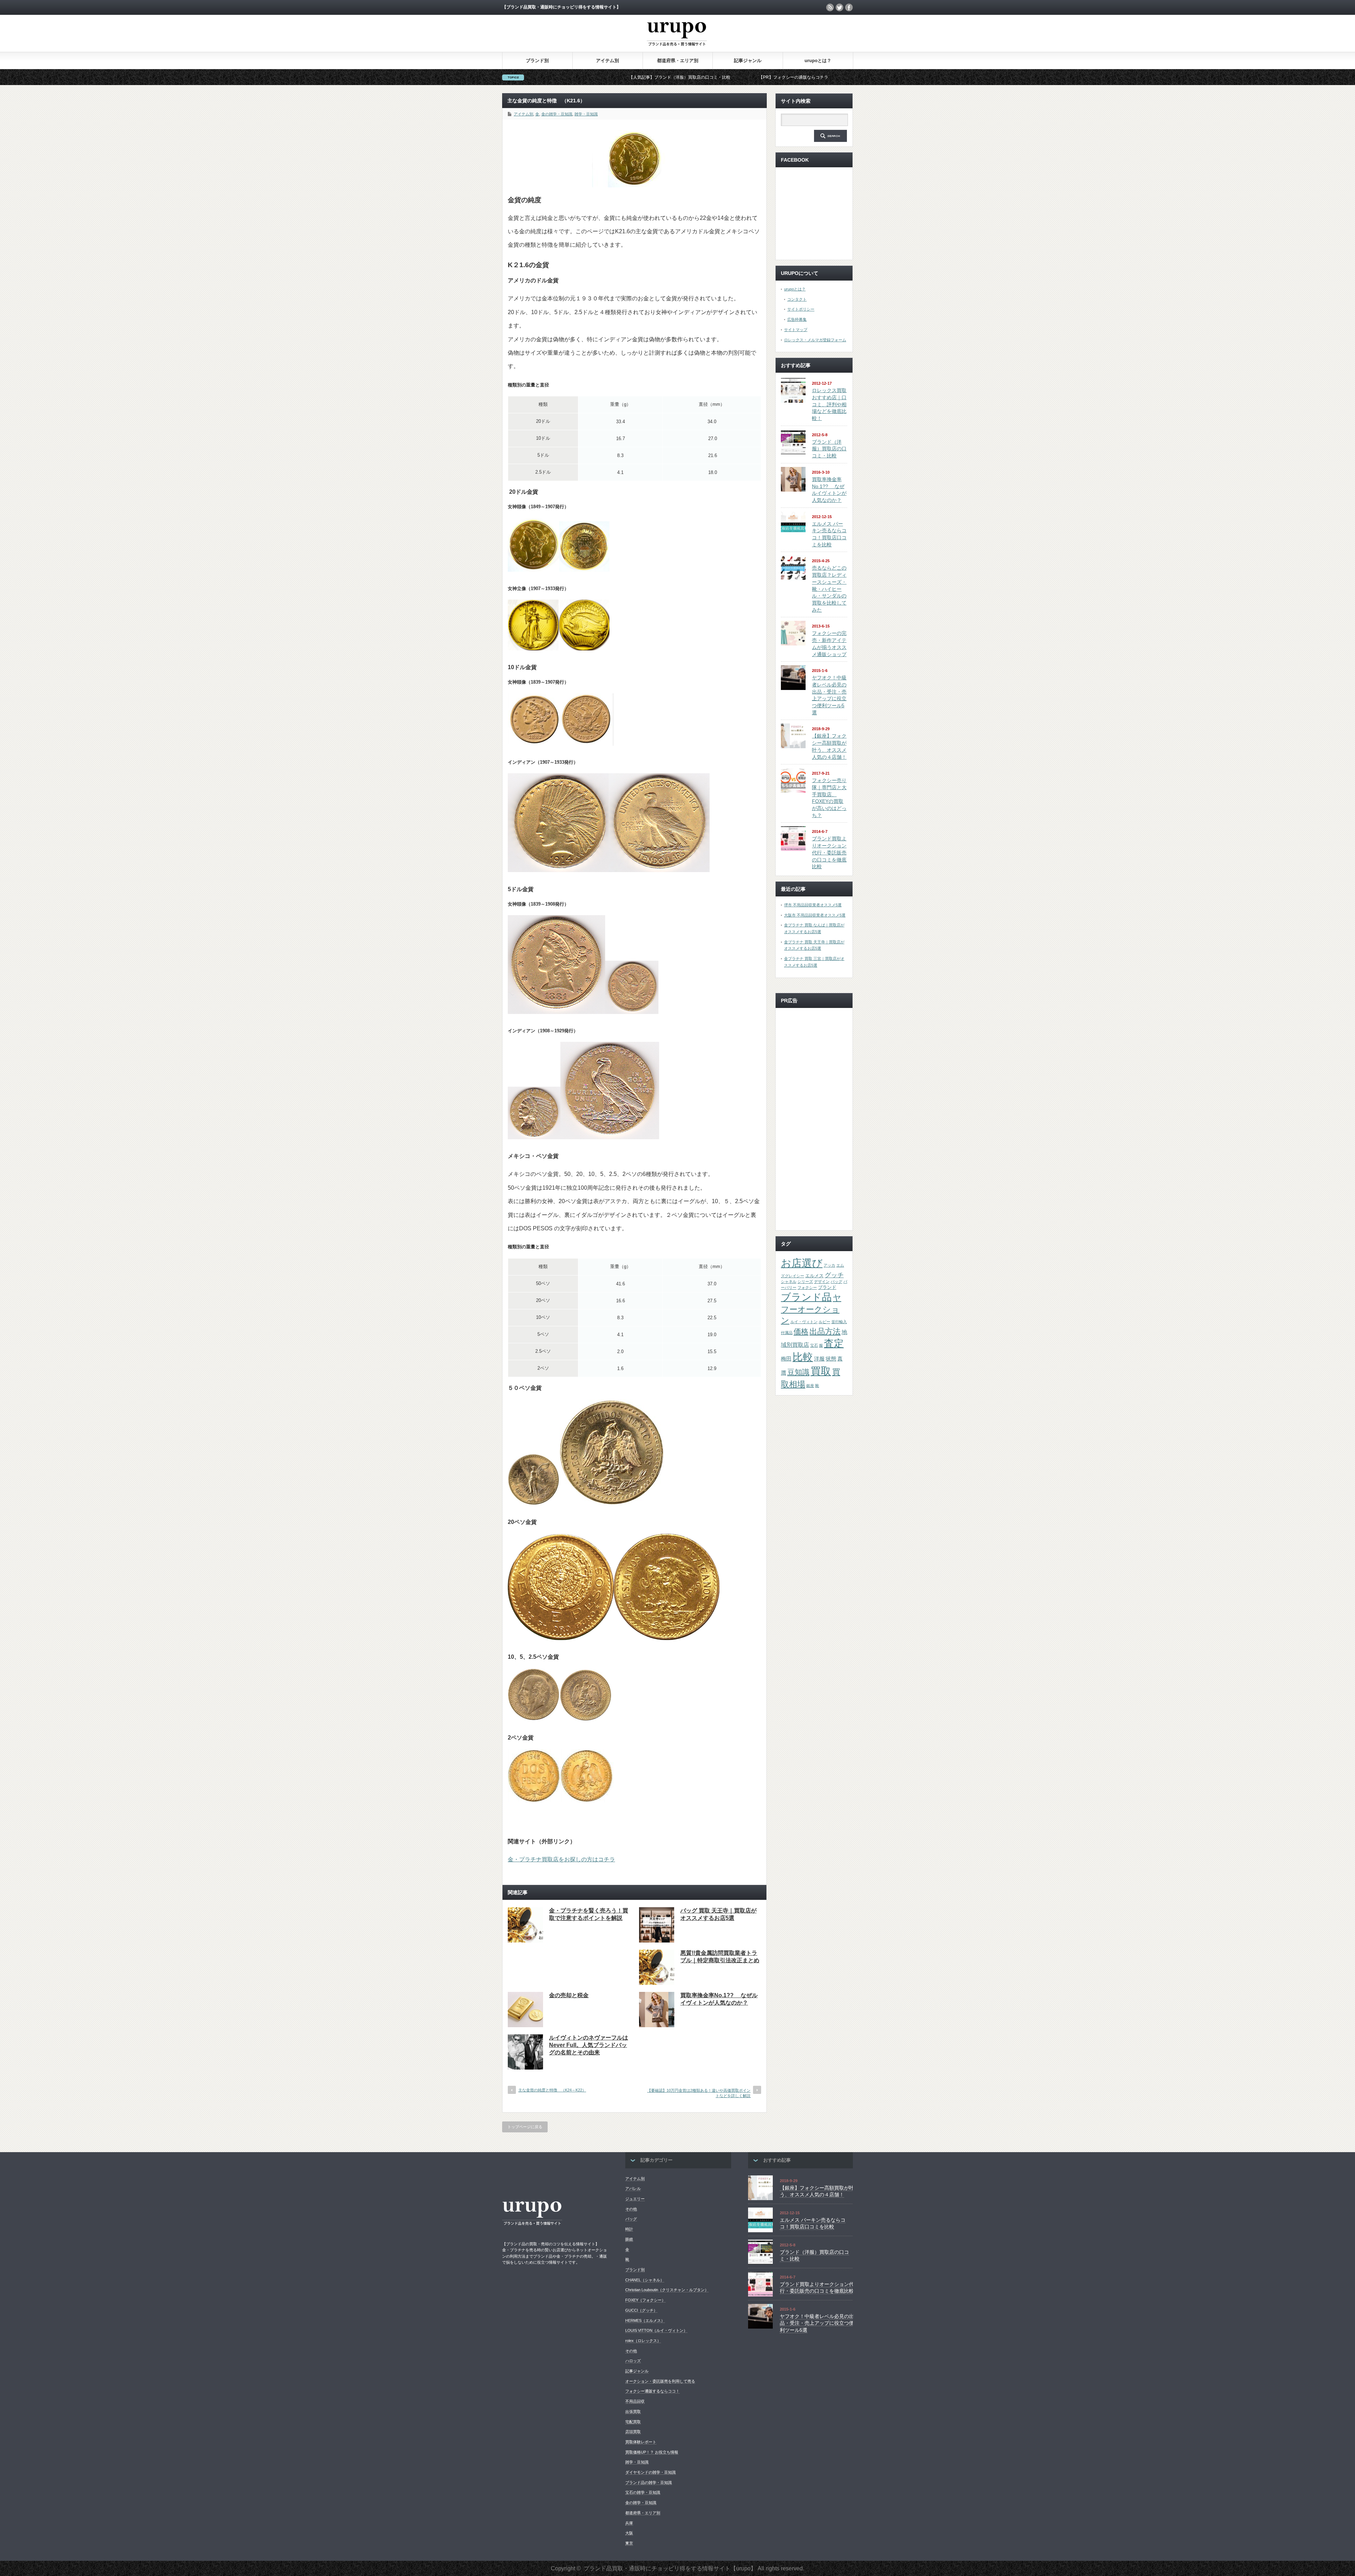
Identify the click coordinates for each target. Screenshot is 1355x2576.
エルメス (814, 1276)
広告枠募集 (797, 319)
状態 (831, 1359)
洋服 (819, 1359)
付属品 (787, 1333)
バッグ (836, 1281)
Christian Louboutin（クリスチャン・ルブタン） (667, 2290)
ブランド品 (806, 1297)
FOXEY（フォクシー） (645, 2300)
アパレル (633, 2188)
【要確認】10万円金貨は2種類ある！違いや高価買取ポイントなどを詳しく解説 (699, 2093)
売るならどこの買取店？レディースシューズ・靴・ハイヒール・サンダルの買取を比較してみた (829, 589)
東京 (629, 2543)
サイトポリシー (801, 309)
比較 (803, 1357)
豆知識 (798, 1372)
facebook (849, 7)
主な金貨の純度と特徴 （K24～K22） (552, 2090)
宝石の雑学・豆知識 (643, 2492)
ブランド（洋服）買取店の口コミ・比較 (829, 449)
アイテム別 (607, 61)
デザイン (822, 1281)
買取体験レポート (641, 2442)
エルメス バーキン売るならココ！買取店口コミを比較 (813, 2223)
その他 (631, 2209)
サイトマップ (796, 330)
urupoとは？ (818, 61)
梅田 (786, 1359)
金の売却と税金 (569, 1995)
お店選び (802, 1263)
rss (830, 7)
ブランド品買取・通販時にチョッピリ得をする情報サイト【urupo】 (670, 2568)
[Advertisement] (814, 1119)
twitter (839, 7)
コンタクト (797, 299)
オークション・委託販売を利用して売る (660, 2381)
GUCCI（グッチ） (641, 2310)
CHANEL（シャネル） (645, 2280)
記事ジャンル (748, 61)
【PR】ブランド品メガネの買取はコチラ (684, 77)
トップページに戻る (525, 2127)
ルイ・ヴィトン (804, 1322)
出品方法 (825, 1331)
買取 (821, 1371)
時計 (629, 2229)
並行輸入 (839, 1322)
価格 (801, 1331)
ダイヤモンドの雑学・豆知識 (651, 2472)
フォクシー (807, 1287)
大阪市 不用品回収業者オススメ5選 (815, 915)
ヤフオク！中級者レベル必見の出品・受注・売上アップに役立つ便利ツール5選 (817, 2323)
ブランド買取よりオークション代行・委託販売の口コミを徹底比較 (829, 852)
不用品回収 (635, 2401)
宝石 (814, 1345)
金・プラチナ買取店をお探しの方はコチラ (561, 1859)
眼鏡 (629, 2239)
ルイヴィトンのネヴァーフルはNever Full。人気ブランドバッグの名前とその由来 (589, 2045)
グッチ (834, 1275)
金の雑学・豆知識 (557, 114)
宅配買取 (633, 2422)
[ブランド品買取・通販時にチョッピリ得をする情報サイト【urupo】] (677, 50)
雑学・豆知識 (586, 114)
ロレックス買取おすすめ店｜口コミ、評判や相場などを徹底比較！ (829, 404)
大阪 (629, 2533)
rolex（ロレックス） (643, 2341)
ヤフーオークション (811, 1309)
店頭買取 (633, 2432)
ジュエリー (635, 2199)
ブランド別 (537, 61)
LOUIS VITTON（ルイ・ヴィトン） (656, 2330)
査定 (834, 1343)
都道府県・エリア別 (678, 61)
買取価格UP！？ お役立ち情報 (652, 2452)
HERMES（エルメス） (645, 2320)
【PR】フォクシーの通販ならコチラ (582, 77)
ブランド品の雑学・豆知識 (649, 2482)
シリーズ (805, 1281)
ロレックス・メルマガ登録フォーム (815, 340)
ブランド (827, 1287)
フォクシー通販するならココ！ (652, 2391)
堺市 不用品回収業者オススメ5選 (813, 905)
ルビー (824, 1322)
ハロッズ (633, 2361)
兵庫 (629, 2523)
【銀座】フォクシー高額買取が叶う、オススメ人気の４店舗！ (817, 2191)
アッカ (829, 1265)
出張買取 (633, 2412)
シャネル (789, 1281)
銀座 (810, 1386)
